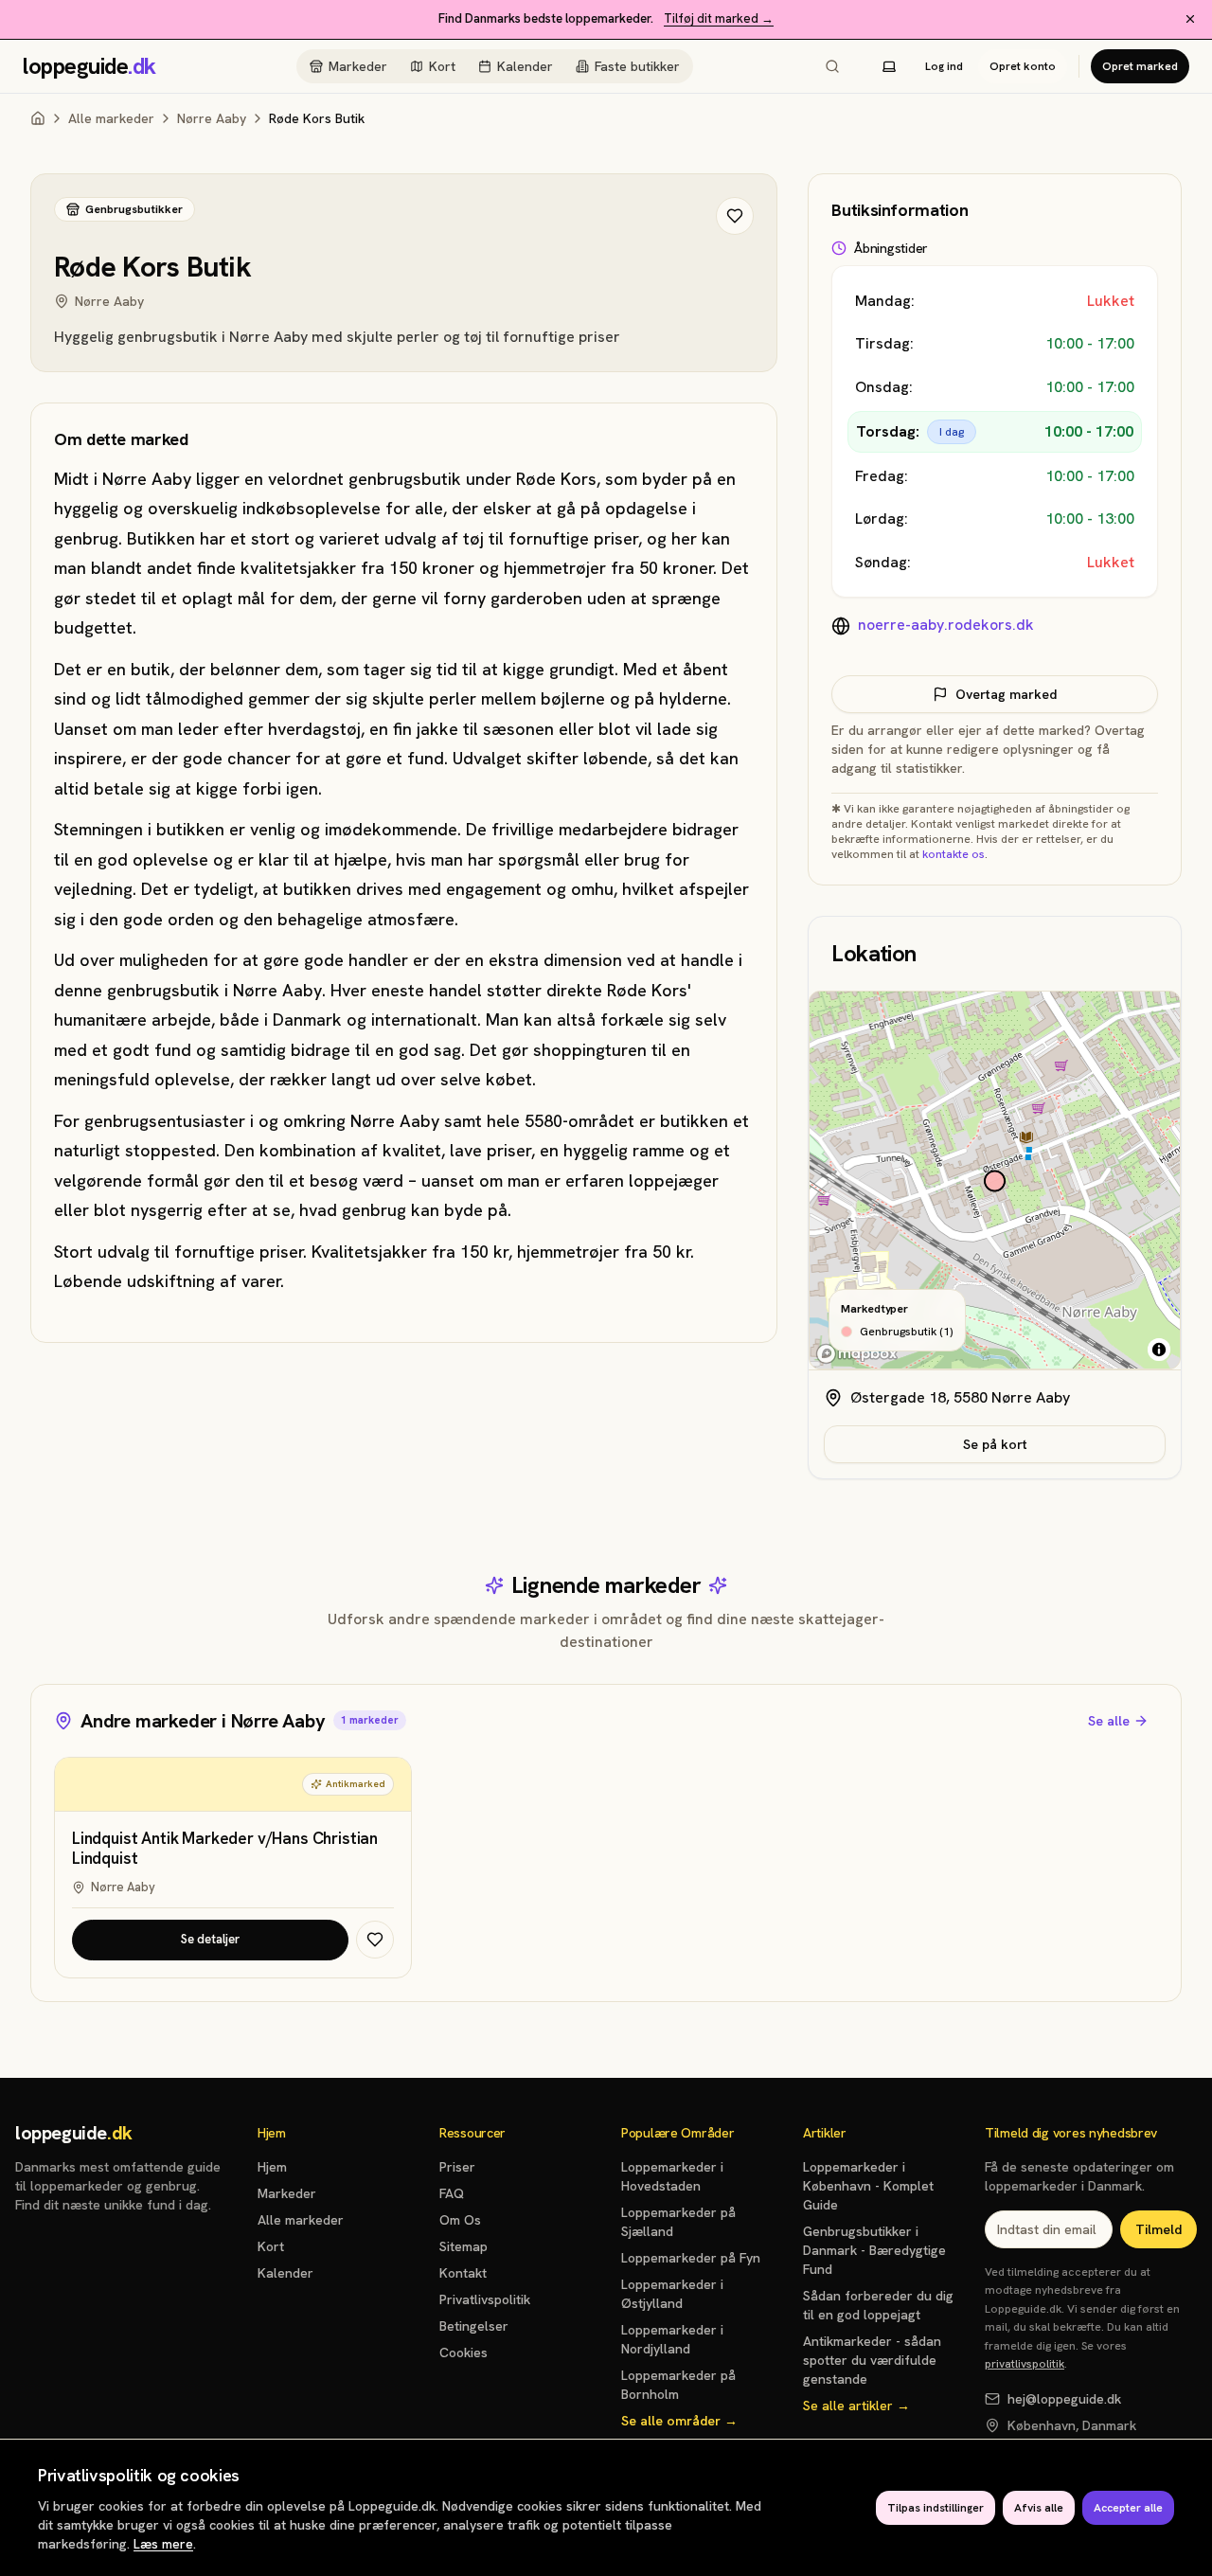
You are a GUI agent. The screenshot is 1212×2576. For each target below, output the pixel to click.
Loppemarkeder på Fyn (691, 2258)
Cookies (463, 2352)
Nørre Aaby (212, 118)
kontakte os (954, 854)
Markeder (358, 66)
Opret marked (1140, 66)
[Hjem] (38, 118)
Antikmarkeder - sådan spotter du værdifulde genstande (872, 2360)
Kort (442, 66)
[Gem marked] (735, 216)
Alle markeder (111, 118)
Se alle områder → (679, 2421)
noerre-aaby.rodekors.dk (946, 625)
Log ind (944, 66)
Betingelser (474, 2326)
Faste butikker (637, 66)
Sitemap (463, 2246)
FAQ (452, 2193)
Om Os (460, 2220)
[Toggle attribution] (1159, 1350)
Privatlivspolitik (485, 2299)
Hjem (272, 2167)
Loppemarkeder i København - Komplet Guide (868, 2186)
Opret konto (1023, 66)
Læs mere (163, 2544)
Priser (457, 2167)
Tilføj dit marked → (719, 18)
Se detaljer (210, 1939)
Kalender (525, 66)
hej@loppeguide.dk (1064, 2399)
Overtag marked (1006, 694)
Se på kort (995, 1444)
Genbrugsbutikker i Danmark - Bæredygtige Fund (874, 2250)
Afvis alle (1039, 2508)
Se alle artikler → (856, 2406)
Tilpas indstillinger (936, 2508)
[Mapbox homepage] (857, 1354)
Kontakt (463, 2273)
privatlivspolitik (1025, 2364)
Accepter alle (1128, 2508)
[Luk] (1190, 19)
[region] (995, 1181)
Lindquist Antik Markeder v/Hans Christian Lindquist (225, 1849)
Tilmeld (1159, 2229)
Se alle (1109, 1721)
